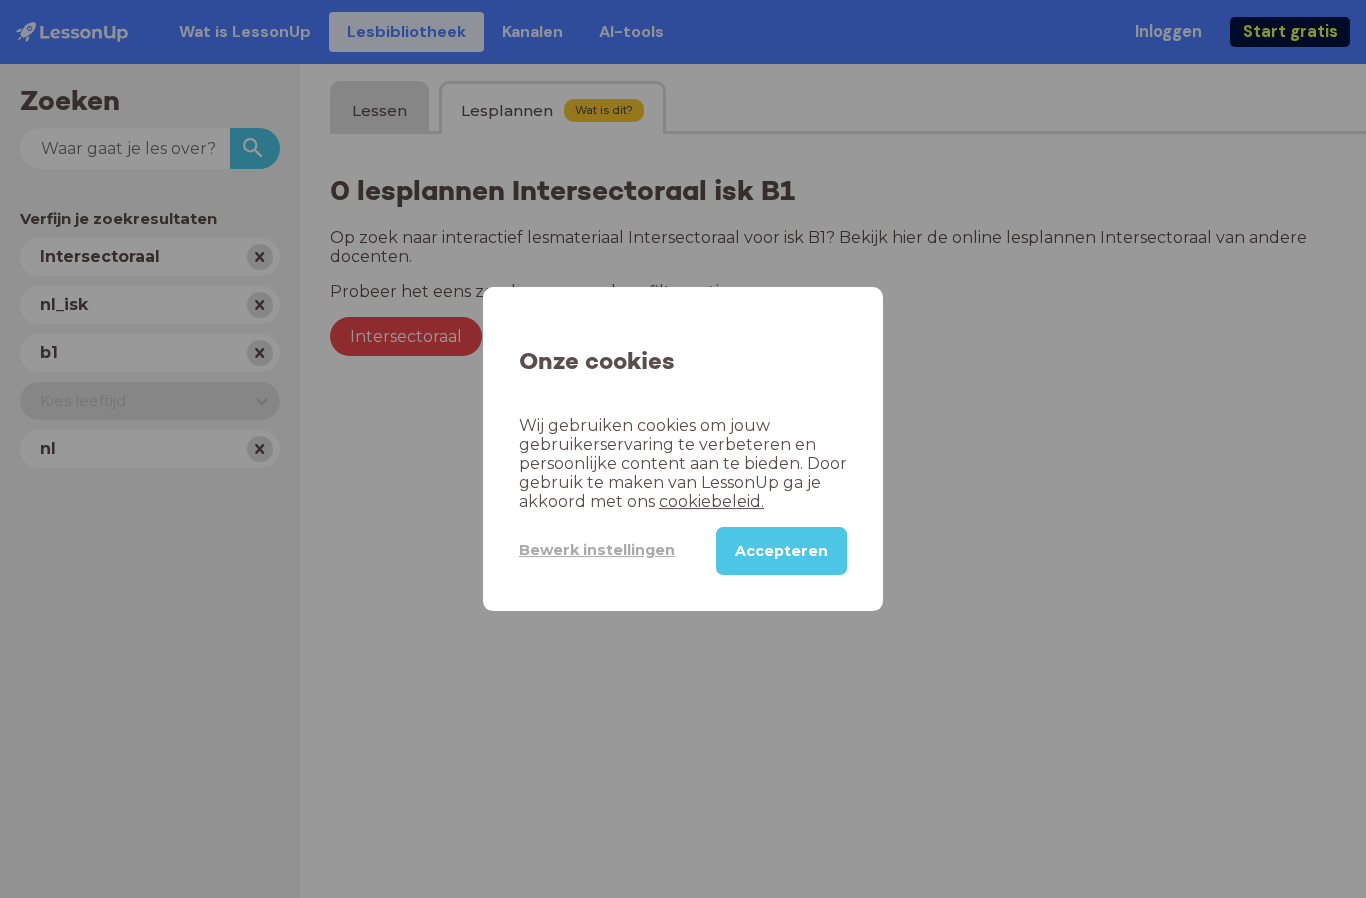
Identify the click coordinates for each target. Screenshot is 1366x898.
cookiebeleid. (711, 501)
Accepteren (781, 551)
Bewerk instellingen (597, 550)
